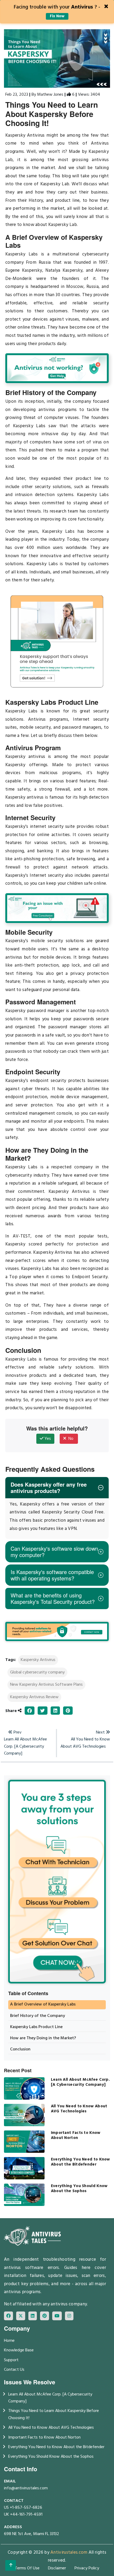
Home (9, 2341)
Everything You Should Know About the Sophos (51, 2457)
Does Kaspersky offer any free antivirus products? (49, 1488)
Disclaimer (57, 2568)
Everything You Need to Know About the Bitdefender (56, 2447)
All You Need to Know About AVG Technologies (51, 2428)
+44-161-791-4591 (26, 2515)
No (70, 1439)
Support (11, 2360)
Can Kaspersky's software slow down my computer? (54, 1552)
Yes (47, 1439)
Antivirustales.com (69, 2552)
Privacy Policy (87, 2568)
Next (85, 1740)
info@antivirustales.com (26, 2488)
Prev (25, 1743)
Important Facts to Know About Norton (44, 2437)
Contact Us (14, 2370)
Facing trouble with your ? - (57, 11)
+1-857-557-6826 (26, 2508)
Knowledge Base (19, 2350)
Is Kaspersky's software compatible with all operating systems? (52, 1575)
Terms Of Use (27, 2568)
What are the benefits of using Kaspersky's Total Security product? (53, 1598)
